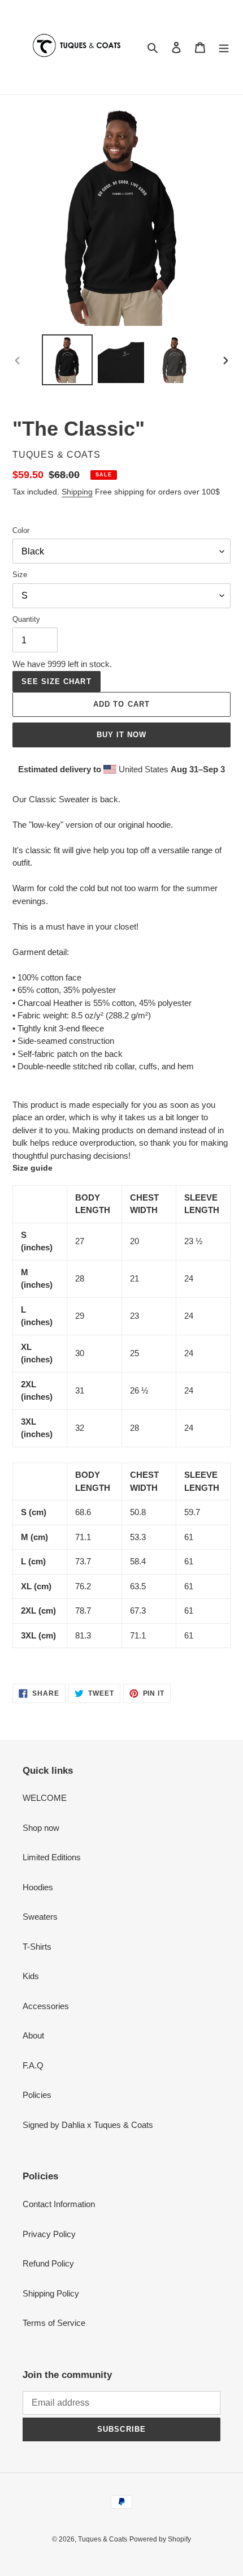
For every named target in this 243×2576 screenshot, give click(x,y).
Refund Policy (48, 2263)
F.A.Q (33, 2065)
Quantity (26, 619)
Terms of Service (54, 2323)
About (33, 2035)
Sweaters (40, 1917)
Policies (37, 2095)
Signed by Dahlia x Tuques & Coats (88, 2125)
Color (21, 530)
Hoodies (38, 1887)
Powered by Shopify (160, 2539)
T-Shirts (37, 1947)
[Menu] (224, 47)
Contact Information (59, 2204)
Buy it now (121, 735)
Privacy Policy (49, 2234)
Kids (31, 1976)
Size (20, 575)
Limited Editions (52, 1857)
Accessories (46, 2006)
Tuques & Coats (103, 2539)
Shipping (77, 492)
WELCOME (45, 1798)
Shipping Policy (51, 2293)
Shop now (41, 1828)
